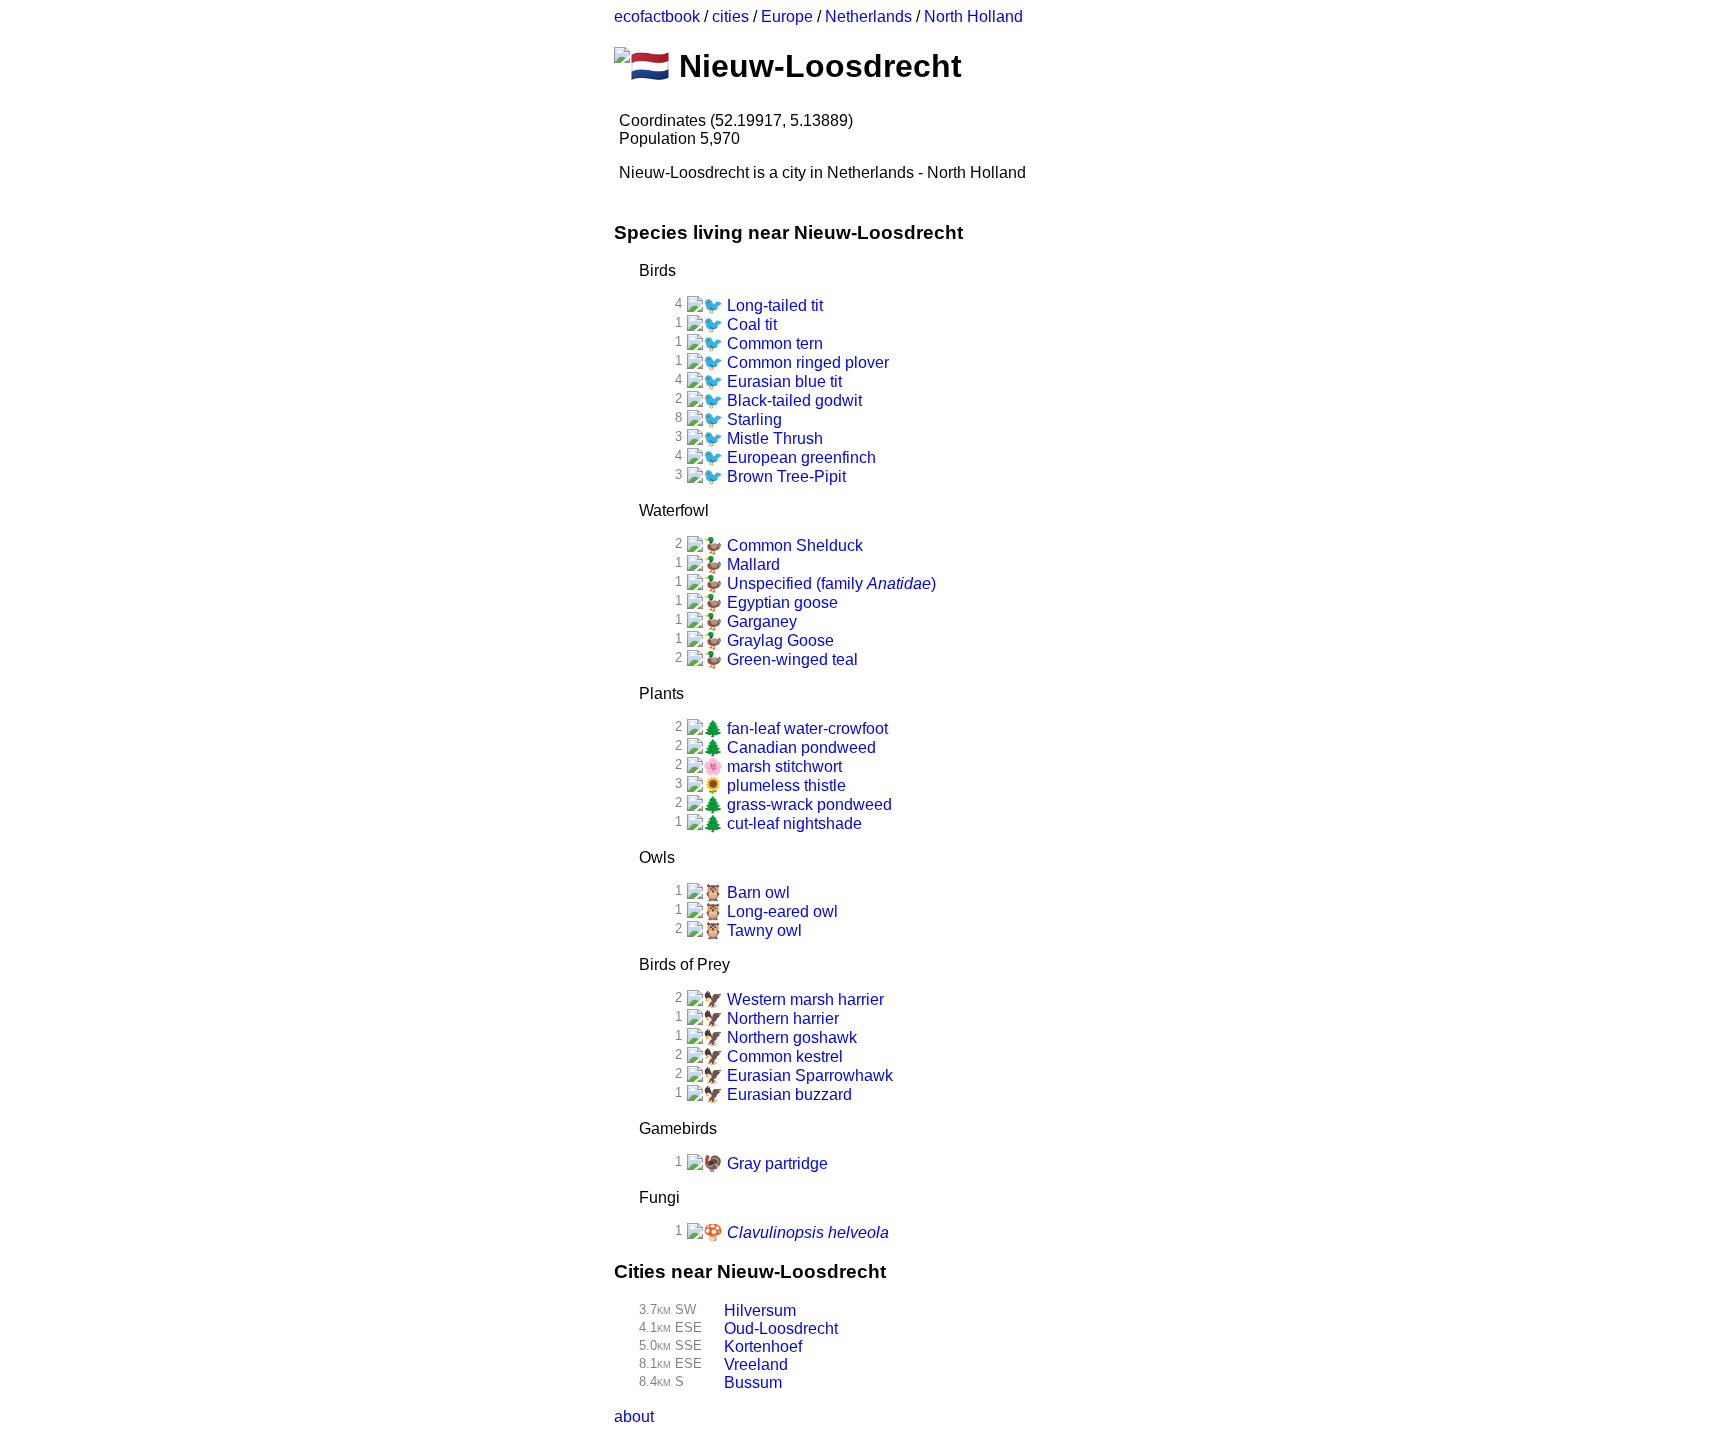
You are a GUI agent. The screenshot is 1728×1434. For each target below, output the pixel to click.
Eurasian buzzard (787, 1094)
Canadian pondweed (799, 747)
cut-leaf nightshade (792, 823)
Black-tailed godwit (792, 400)
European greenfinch (799, 457)
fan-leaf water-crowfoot (805, 728)
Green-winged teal (790, 659)
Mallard (751, 564)
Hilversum (760, 1310)
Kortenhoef (763, 1346)
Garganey (760, 621)
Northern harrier (781, 1018)
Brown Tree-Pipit (784, 476)
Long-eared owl (780, 911)
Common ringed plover (806, 362)
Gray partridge (775, 1163)
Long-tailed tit (773, 305)
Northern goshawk (790, 1037)
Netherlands (868, 16)
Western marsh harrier (803, 999)
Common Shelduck (793, 545)
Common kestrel (783, 1056)
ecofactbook (657, 16)
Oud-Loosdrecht (781, 1328)
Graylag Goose (778, 640)
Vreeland (756, 1364)
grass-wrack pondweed (807, 804)
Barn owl (756, 892)
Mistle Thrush (773, 438)
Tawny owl (762, 930)
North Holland (973, 16)
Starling (752, 419)
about (634, 1416)
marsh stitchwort (782, 766)
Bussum (753, 1382)
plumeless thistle (784, 785)
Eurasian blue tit (782, 381)
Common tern (773, 343)
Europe (787, 16)
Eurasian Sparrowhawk (808, 1075)
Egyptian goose (780, 602)
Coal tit (750, 324)
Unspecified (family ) (829, 583)
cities (730, 16)
